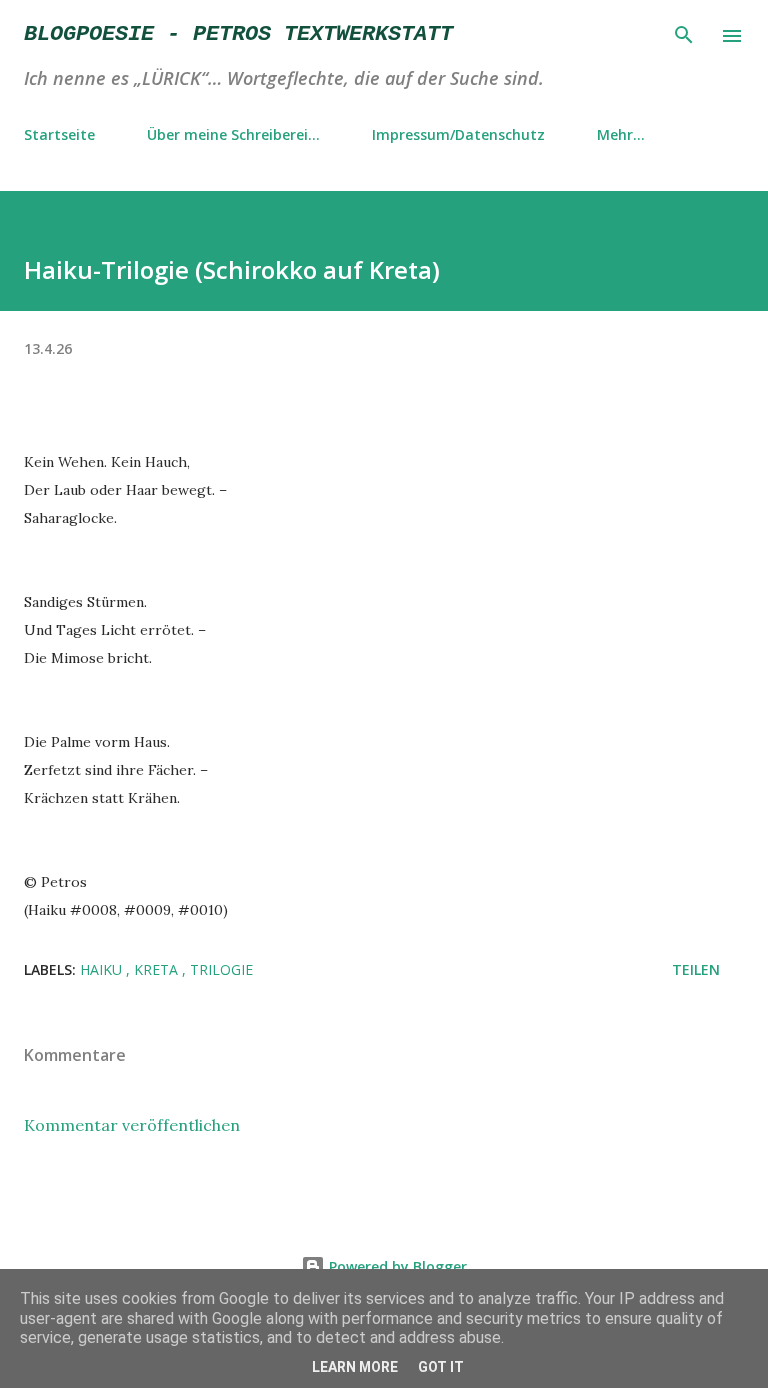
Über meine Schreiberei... (233, 134)
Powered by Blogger (396, 1266)
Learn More (355, 1367)
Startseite (59, 134)
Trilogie (221, 969)
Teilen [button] (696, 969)
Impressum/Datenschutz (458, 134)
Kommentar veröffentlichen (132, 1125)
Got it (441, 1367)
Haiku (103, 969)
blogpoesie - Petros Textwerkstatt (238, 34)
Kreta (158, 969)
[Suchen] (684, 36)
